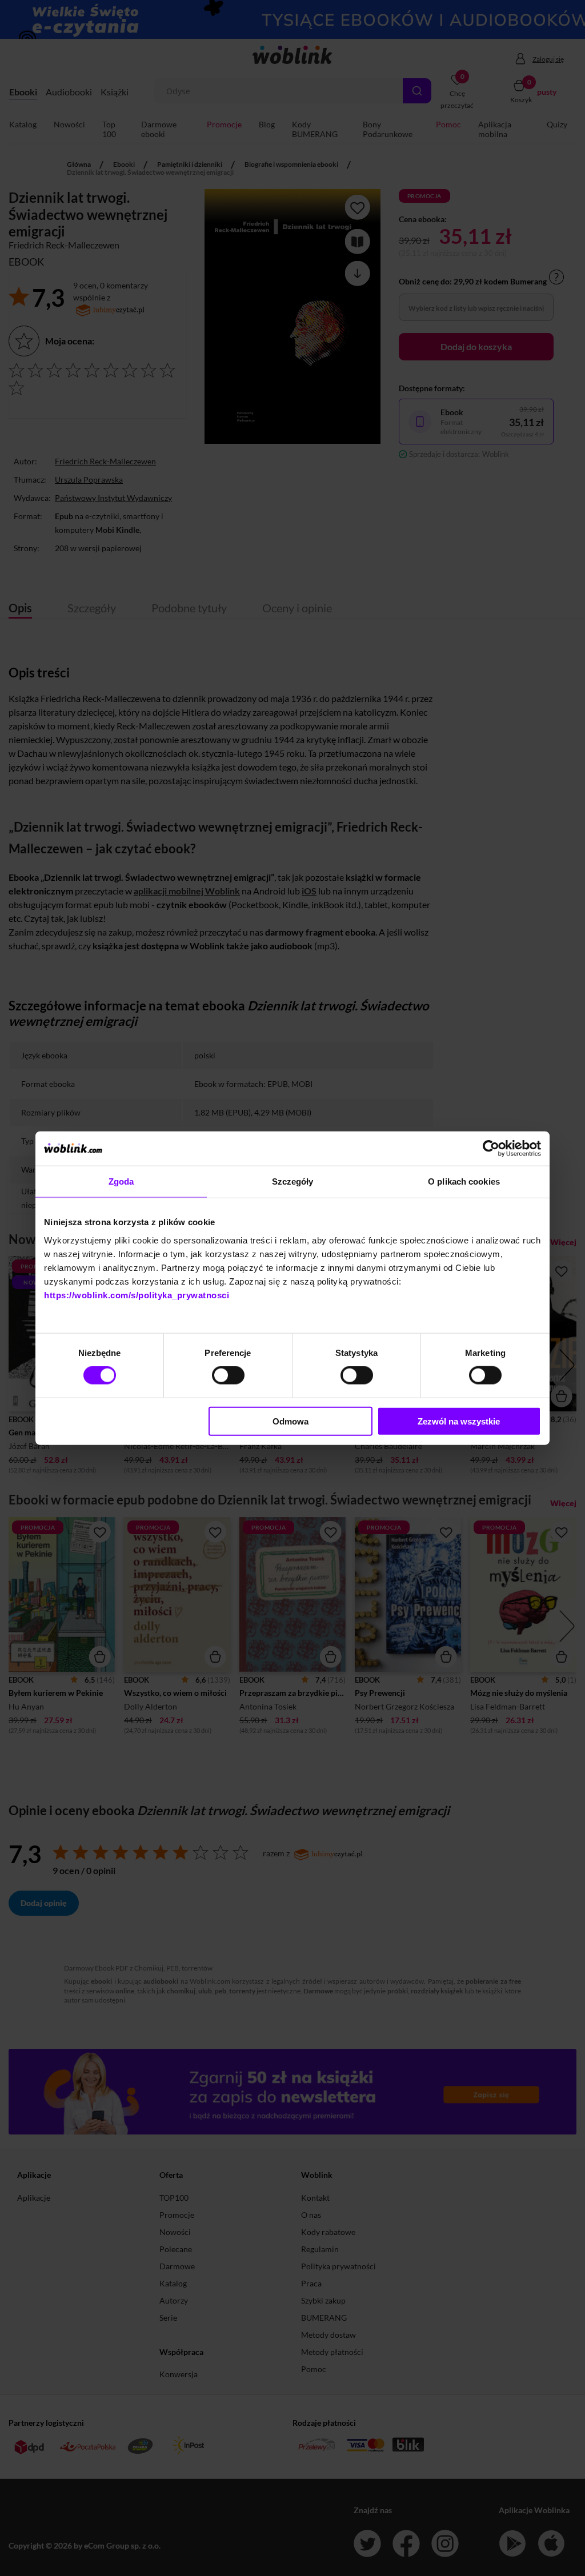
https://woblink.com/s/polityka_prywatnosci (137, 1295)
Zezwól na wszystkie (459, 1421)
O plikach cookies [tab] (464, 1181)
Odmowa (291, 1421)
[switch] (228, 1375)
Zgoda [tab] (121, 1181)
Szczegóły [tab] (293, 1181)
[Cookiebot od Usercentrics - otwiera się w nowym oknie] (491, 1149)
